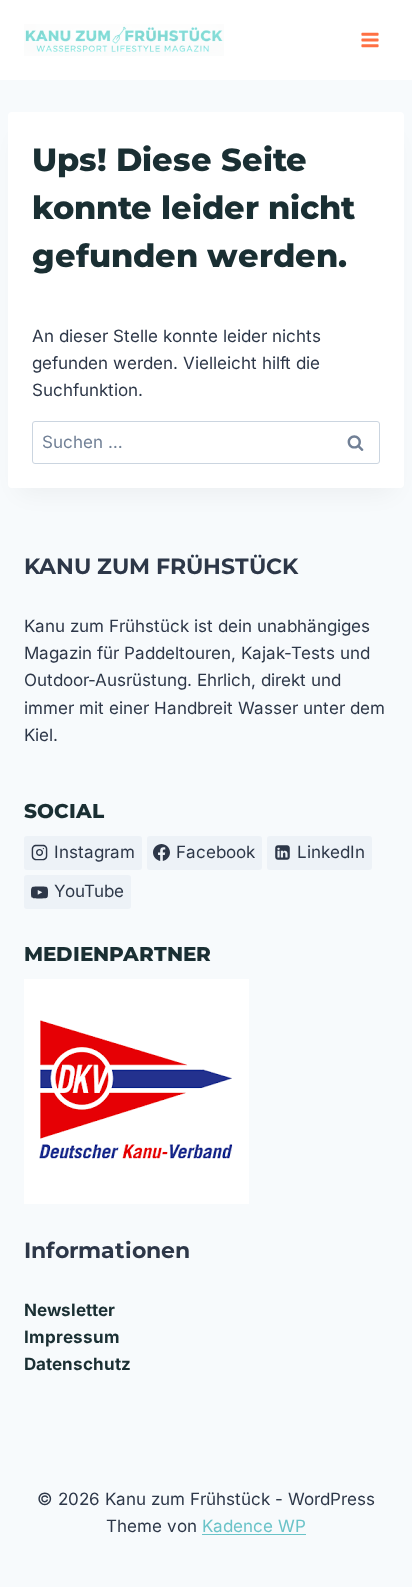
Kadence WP (254, 1526)
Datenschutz (77, 1364)
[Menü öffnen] (369, 39)
